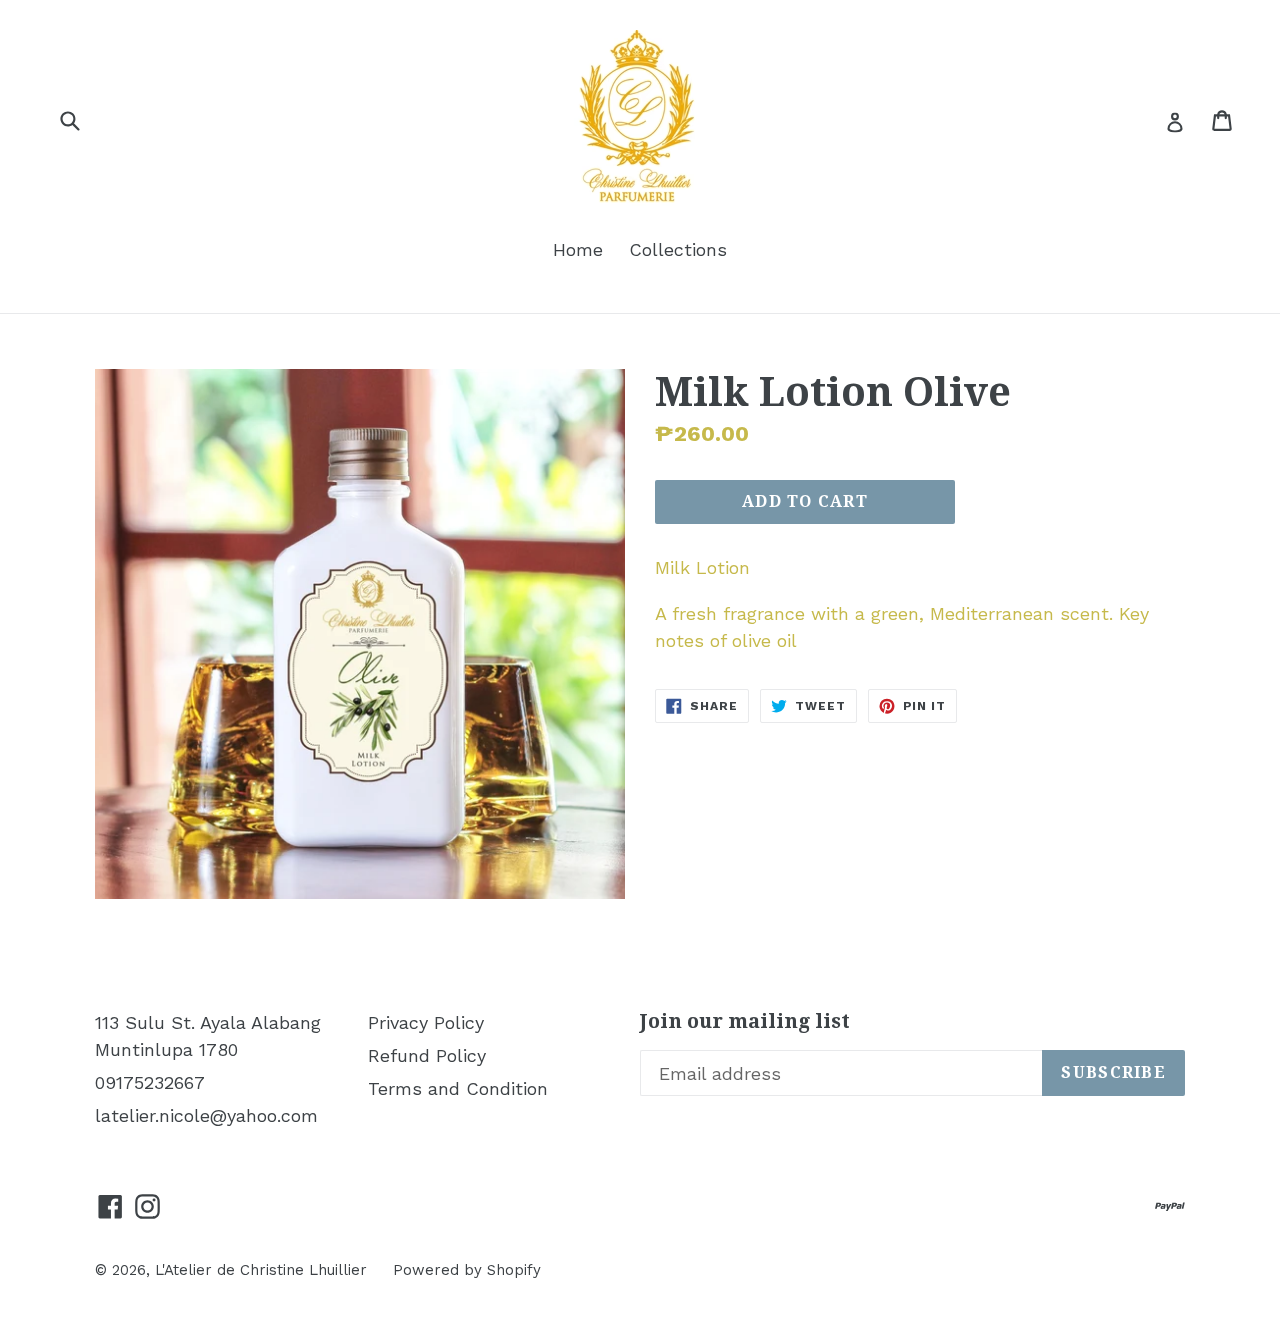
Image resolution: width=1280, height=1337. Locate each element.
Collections (678, 249)
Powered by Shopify (467, 1270)
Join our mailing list (745, 1021)
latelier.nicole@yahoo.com (206, 1115)
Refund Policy (427, 1055)
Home (578, 249)
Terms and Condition (458, 1088)
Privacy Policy (426, 1022)
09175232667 (150, 1082)
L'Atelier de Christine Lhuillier (261, 1270)
